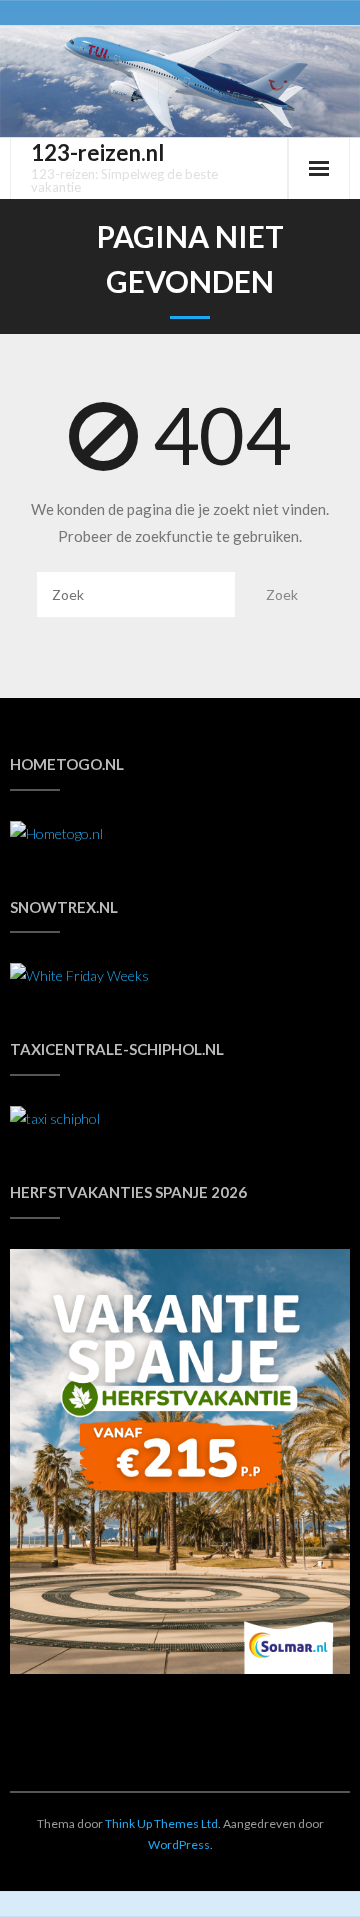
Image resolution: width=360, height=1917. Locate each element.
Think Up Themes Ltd (161, 1823)
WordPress (179, 1844)
